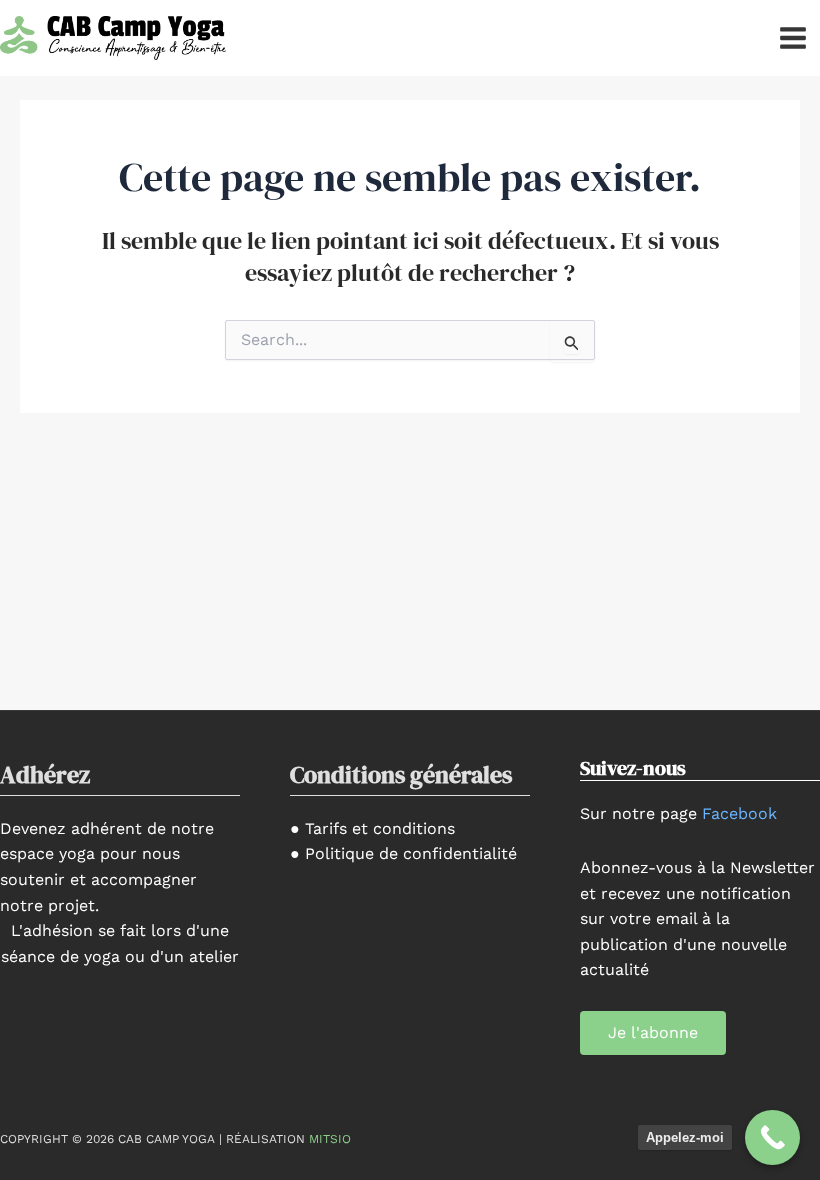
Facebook (739, 813)
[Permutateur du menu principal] (793, 38)
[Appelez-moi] (772, 1137)
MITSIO (330, 1139)
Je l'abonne (653, 1032)
